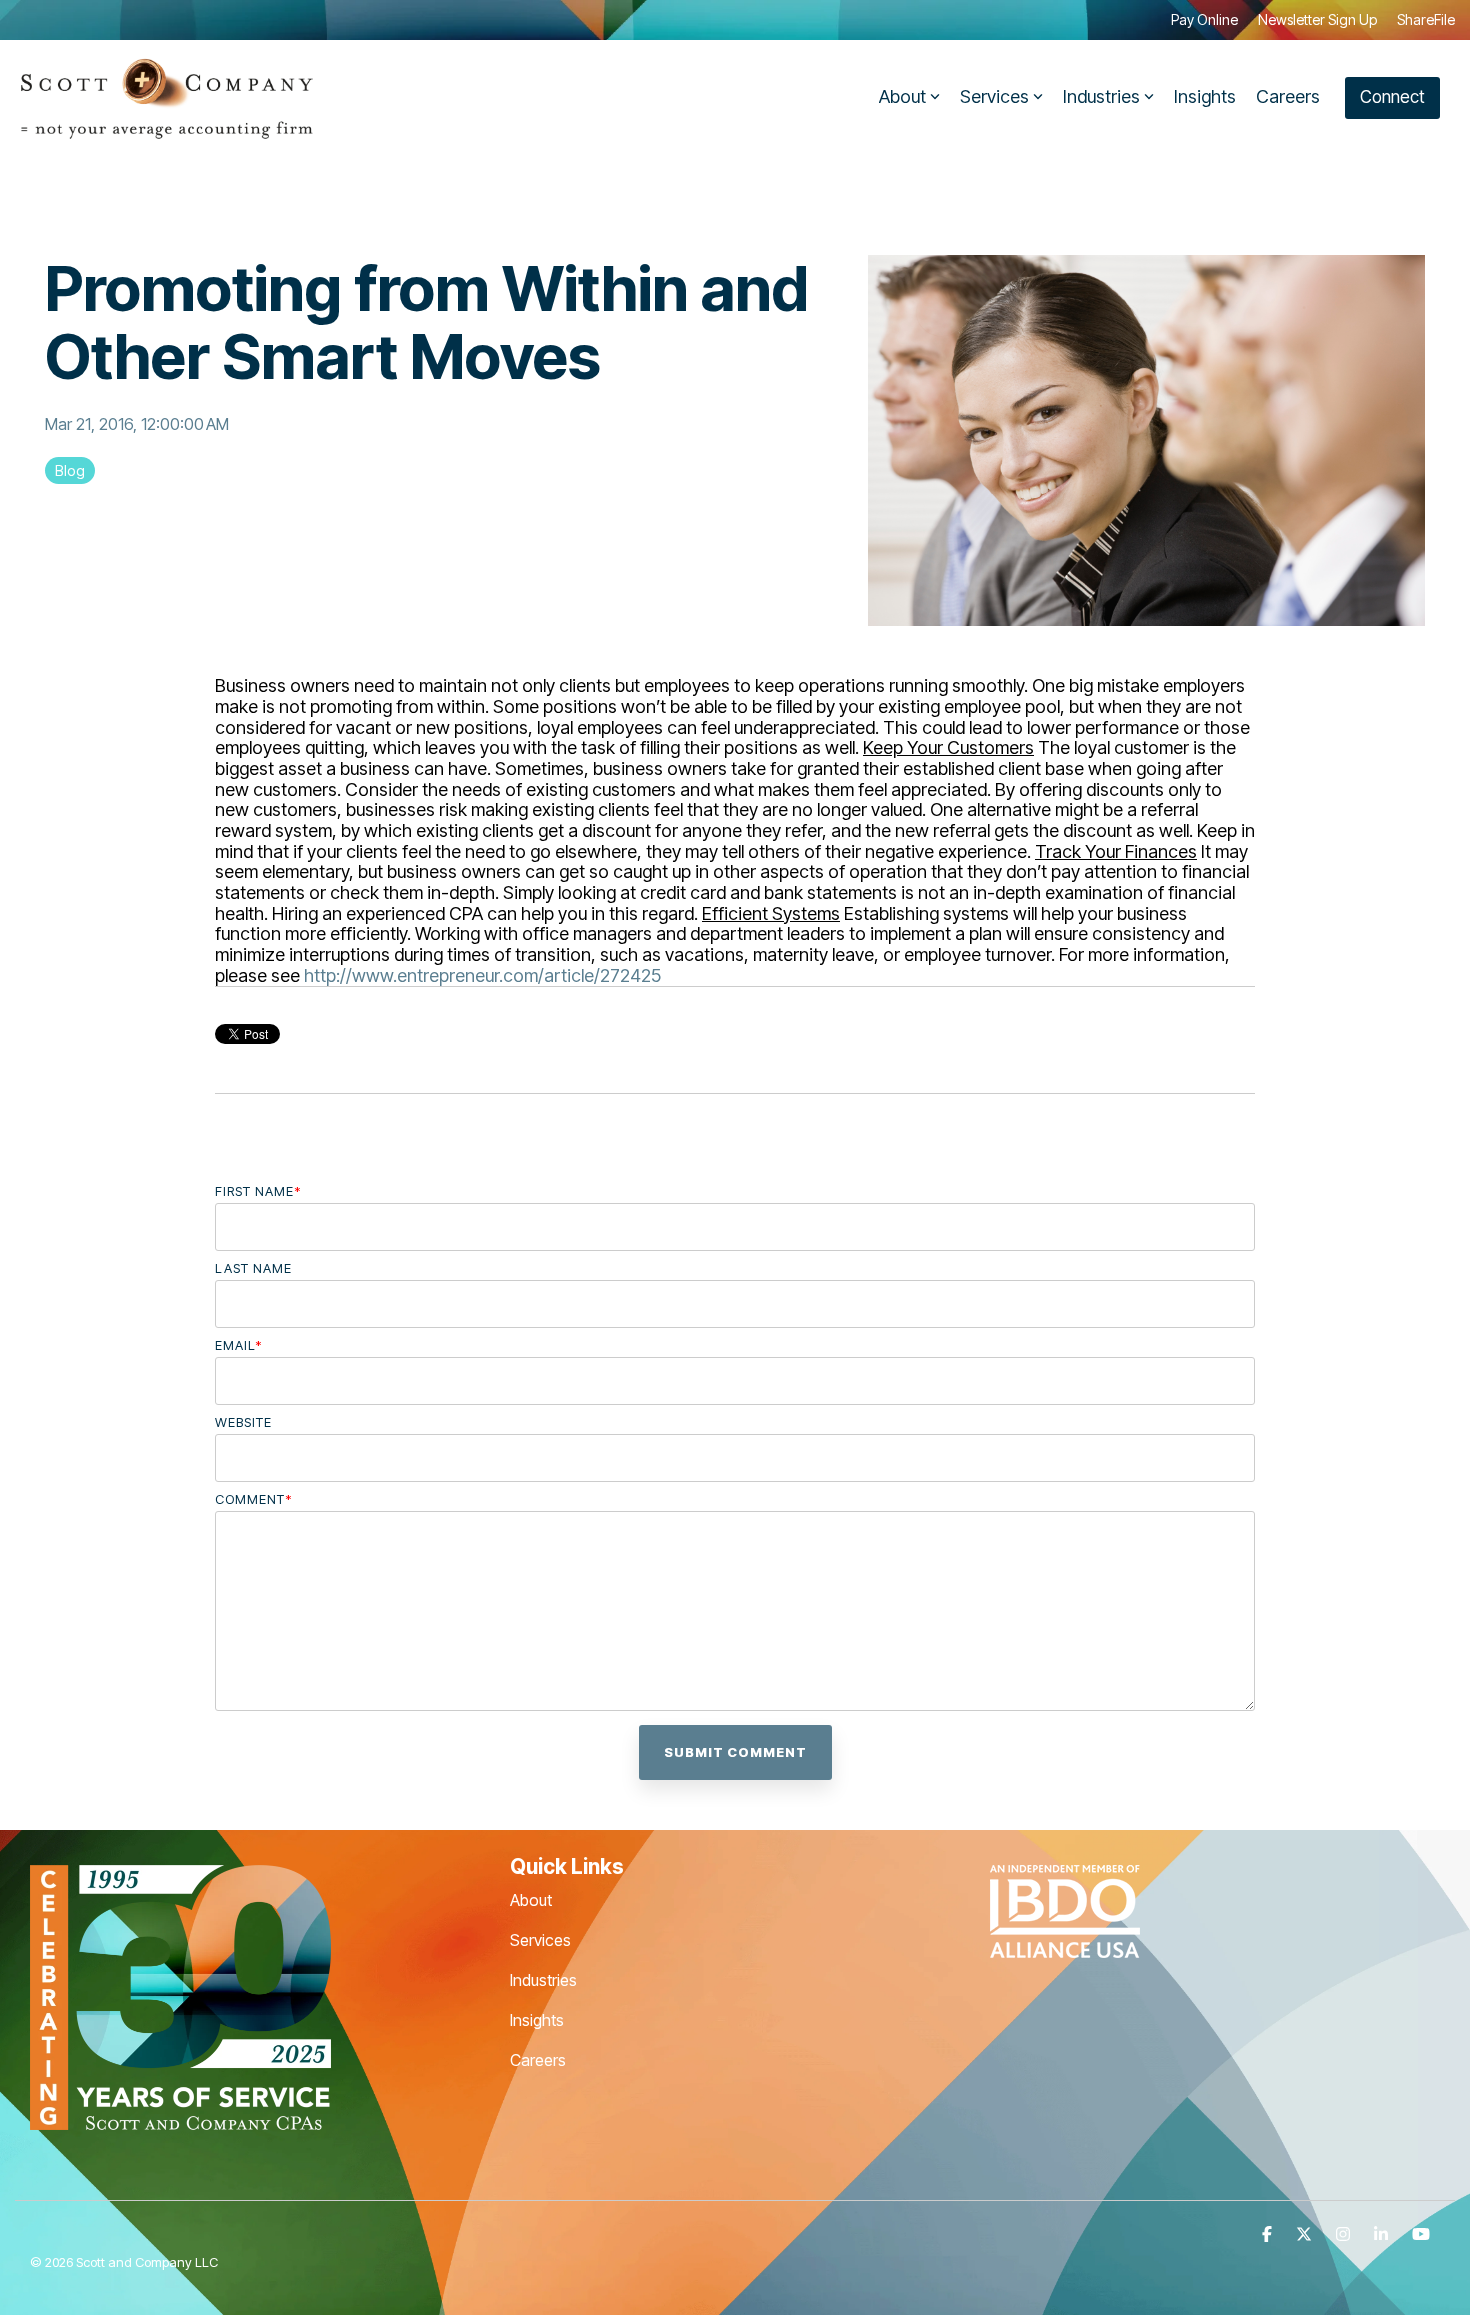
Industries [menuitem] (543, 1980)
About (902, 96)
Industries (1101, 96)
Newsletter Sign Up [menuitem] (1317, 19)
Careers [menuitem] (538, 2060)
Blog (70, 470)
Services (994, 96)
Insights (1205, 96)
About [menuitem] (531, 1900)
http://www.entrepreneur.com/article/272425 (482, 975)
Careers (1288, 96)
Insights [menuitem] (537, 2020)
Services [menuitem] (540, 1940)
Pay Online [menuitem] (1204, 19)
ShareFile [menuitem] (1426, 19)
